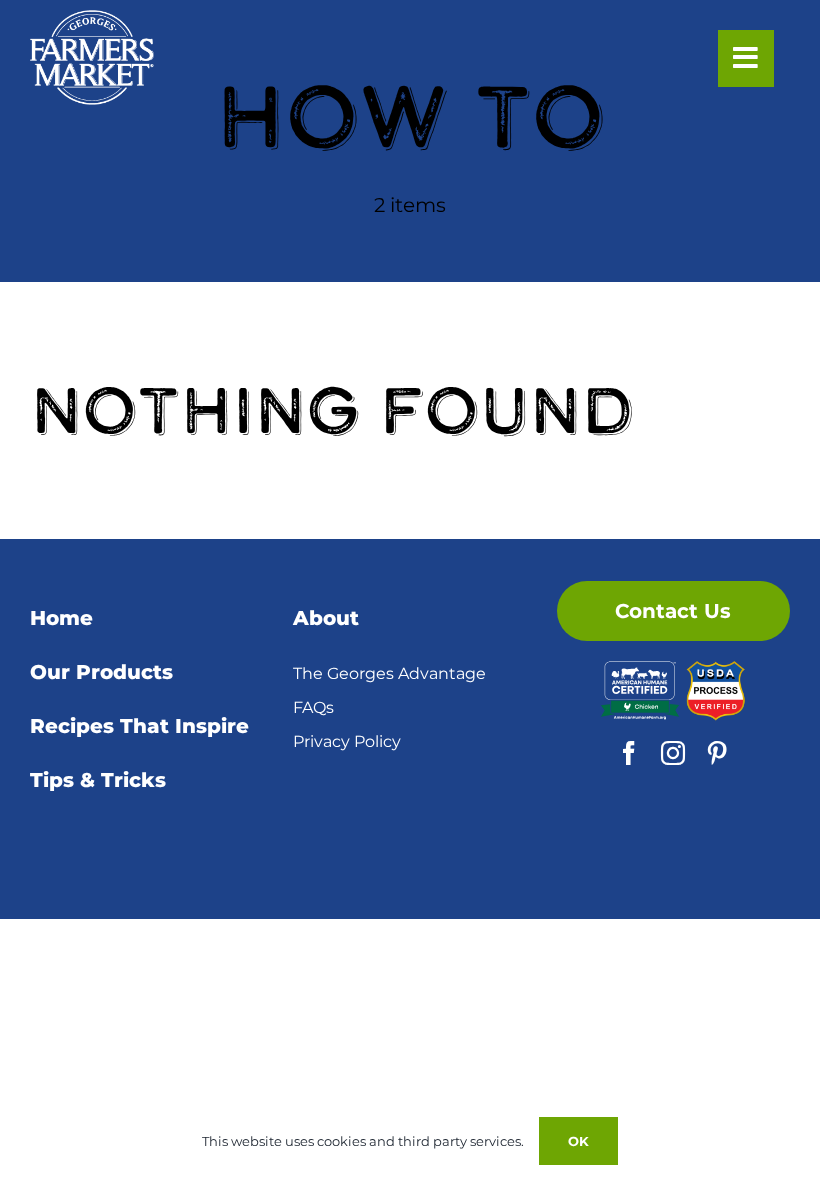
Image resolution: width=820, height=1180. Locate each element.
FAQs (313, 707)
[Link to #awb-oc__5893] (746, 58)
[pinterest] (717, 753)
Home (61, 618)
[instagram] (673, 753)
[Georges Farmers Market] (92, 20)
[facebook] (629, 753)
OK (578, 1141)
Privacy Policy (347, 741)
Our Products (101, 672)
